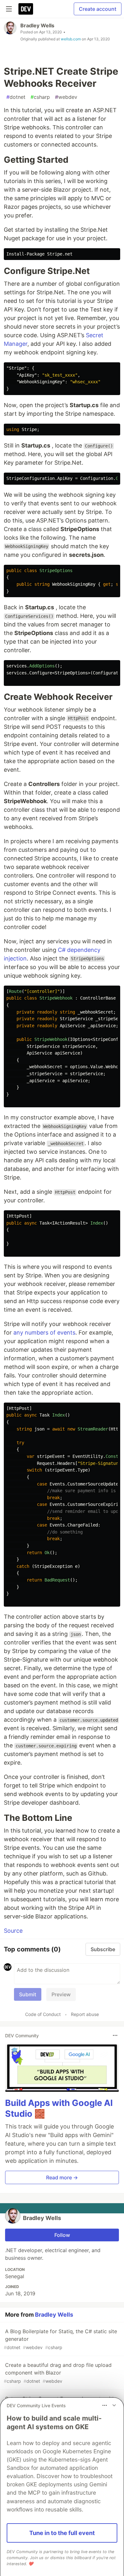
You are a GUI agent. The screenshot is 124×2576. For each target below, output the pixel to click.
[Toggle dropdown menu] (115, 2035)
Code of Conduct (43, 2014)
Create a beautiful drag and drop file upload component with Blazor (58, 2373)
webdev (66, 97)
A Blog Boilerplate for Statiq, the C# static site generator (60, 2339)
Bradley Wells (37, 25)
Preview (61, 1994)
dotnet (16, 97)
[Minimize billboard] (114, 2405)
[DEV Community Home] (26, 9)
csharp (40, 97)
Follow (62, 2235)
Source (13, 1931)
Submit (28, 1994)
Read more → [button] (62, 2177)
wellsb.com (71, 39)
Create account (98, 9)
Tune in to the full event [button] (62, 2533)
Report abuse (85, 2014)
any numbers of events (44, 1332)
